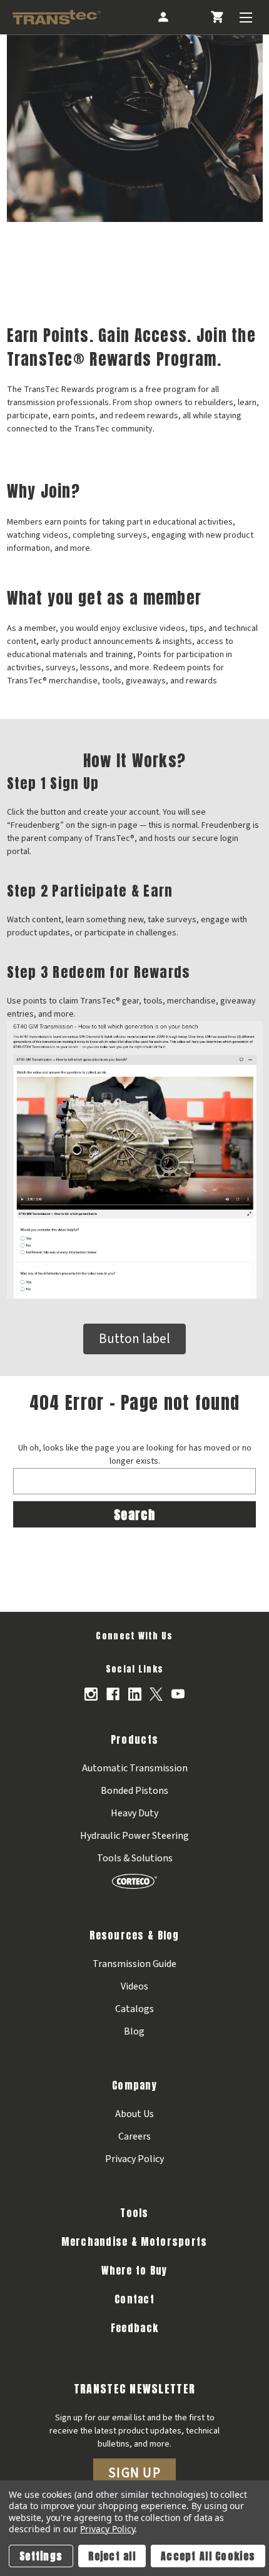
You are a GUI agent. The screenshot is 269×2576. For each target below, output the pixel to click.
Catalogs (134, 2009)
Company (134, 2085)
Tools (134, 2213)
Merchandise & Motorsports (134, 2241)
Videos (134, 1986)
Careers (134, 2136)
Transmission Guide (134, 1964)
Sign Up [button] (134, 2473)
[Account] (163, 17)
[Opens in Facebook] (113, 1694)
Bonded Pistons (134, 1791)
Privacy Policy (134, 2159)
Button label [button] (134, 1339)
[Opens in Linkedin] (135, 1694)
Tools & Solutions (135, 1858)
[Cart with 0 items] (217, 17)
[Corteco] (134, 1881)
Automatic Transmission (135, 1768)
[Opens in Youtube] (178, 1694)
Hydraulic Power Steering (134, 1836)
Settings (41, 2556)
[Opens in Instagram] (91, 1694)
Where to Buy (134, 2270)
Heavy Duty (134, 1813)
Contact (134, 2299)
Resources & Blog (134, 1935)
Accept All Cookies (208, 2556)
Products (134, 1739)
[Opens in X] (156, 1694)
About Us (134, 2114)
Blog (134, 2031)
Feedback (134, 2328)
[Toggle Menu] (246, 17)
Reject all (112, 2556)
